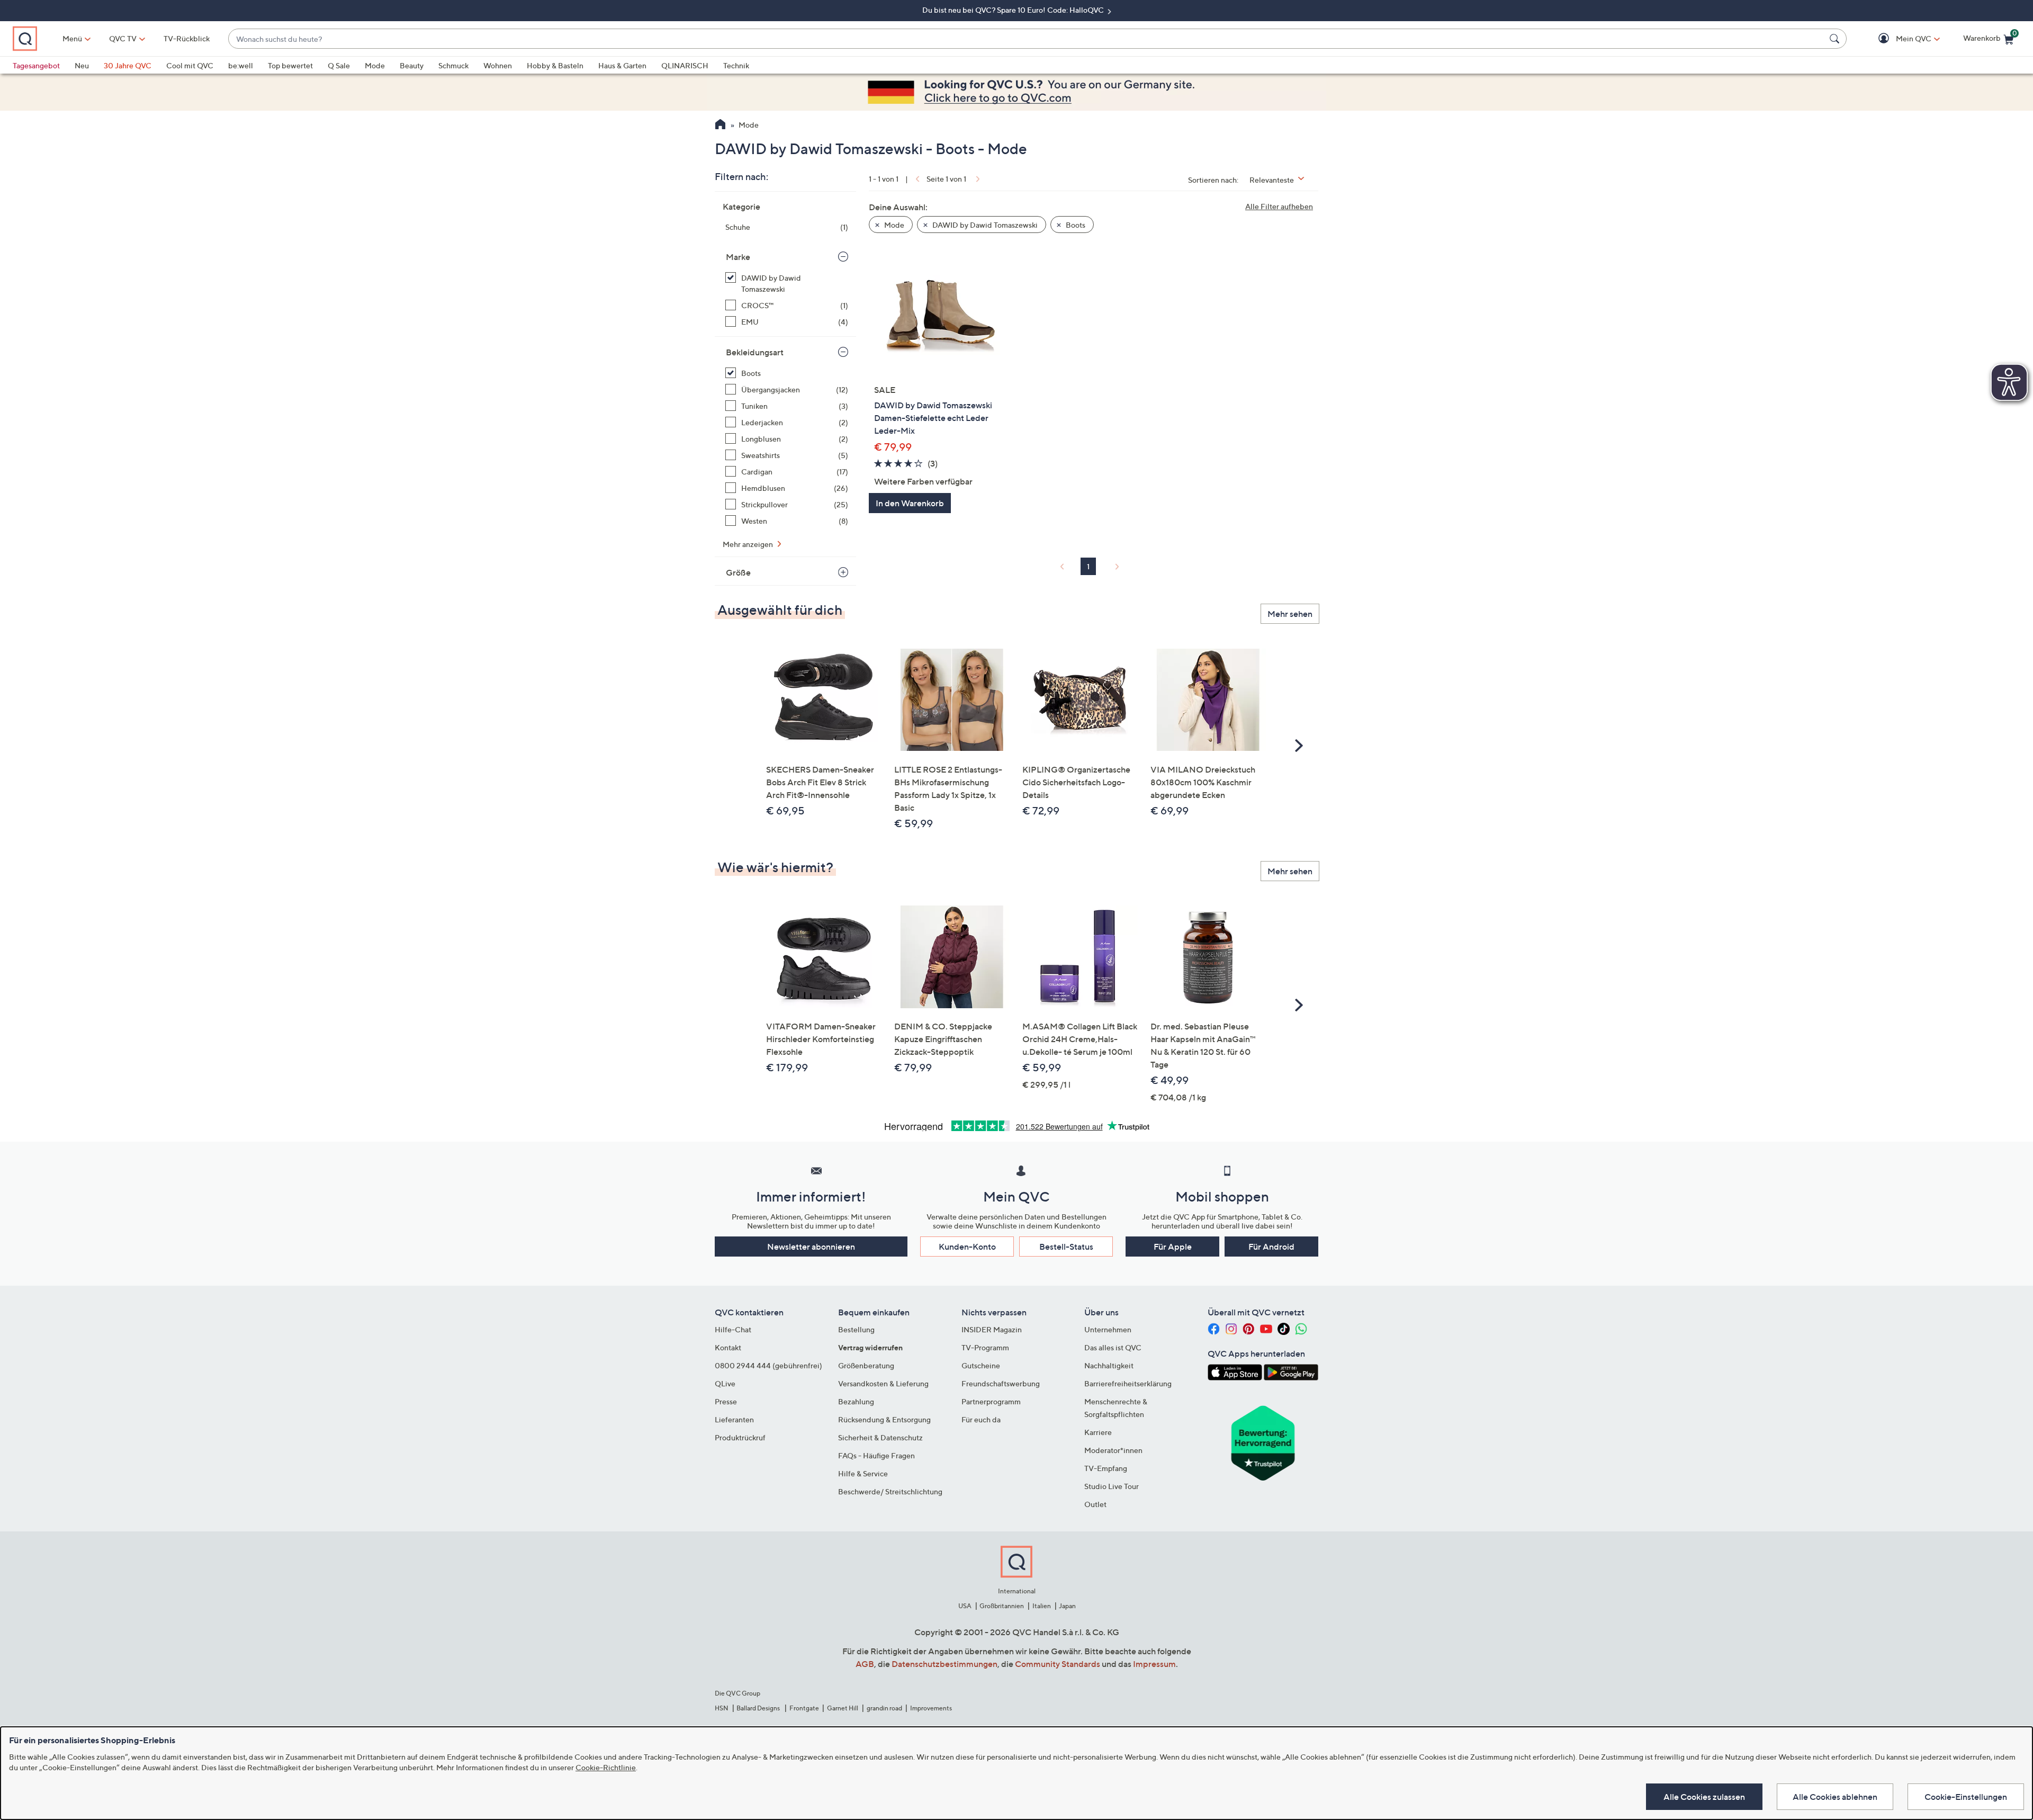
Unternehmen (1108, 1329)
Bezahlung (856, 1401)
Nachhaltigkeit (1109, 1365)
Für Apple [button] (1173, 1247)
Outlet (1095, 1504)
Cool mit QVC (190, 65)
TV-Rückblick (187, 38)
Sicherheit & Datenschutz (880, 1437)
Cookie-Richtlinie (606, 1767)
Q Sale (339, 65)
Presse (726, 1401)
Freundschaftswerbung (1001, 1383)
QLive (725, 1383)
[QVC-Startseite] (720, 125)
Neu (82, 65)
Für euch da (981, 1419)
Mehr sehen (1290, 614)
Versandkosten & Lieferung (883, 1383)
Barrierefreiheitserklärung (1128, 1383)
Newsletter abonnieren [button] (811, 1247)
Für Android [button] (1271, 1247)
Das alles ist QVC (1113, 1347)
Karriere (1098, 1432)
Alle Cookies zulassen (1704, 1797)
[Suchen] (1836, 39)
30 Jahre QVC (128, 65)
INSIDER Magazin (992, 1329)
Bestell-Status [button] (1066, 1247)
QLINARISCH (685, 65)
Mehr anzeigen (749, 544)
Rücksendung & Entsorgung (884, 1419)
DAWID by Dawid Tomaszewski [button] (984, 225)
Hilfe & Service (863, 1473)
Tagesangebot (36, 65)
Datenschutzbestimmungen (944, 1664)
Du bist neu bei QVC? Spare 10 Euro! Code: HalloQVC (1014, 10)
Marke (738, 257)
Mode (375, 65)
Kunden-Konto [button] (967, 1247)
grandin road (884, 1708)
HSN (722, 1708)
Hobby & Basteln (555, 65)
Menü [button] (72, 38)
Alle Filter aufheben (1279, 206)
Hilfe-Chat (733, 1329)
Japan (1067, 1606)
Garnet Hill (843, 1708)
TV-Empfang (1106, 1468)
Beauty (412, 65)
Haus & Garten (622, 65)
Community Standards (1058, 1664)
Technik (736, 65)
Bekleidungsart (755, 352)
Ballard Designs (759, 1708)
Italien (1042, 1606)
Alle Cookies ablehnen (1835, 1797)
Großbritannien (1002, 1606)
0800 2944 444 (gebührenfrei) (768, 1365)
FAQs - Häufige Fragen (876, 1455)
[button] (1898, 39)
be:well (241, 65)
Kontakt (728, 1347)
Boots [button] (1075, 225)
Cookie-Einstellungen (1966, 1797)
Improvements (931, 1708)
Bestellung (856, 1329)
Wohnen (498, 65)
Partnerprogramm (991, 1401)
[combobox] (1027, 39)
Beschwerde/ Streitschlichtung (890, 1491)
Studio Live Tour (1112, 1486)
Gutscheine (981, 1365)
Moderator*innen (1113, 1450)
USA (965, 1606)
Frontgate (804, 1708)
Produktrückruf (740, 1437)
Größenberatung (866, 1365)
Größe (738, 572)
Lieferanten (734, 1419)
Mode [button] (893, 225)
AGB (865, 1664)
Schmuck (453, 65)
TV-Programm (985, 1347)
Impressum (1154, 1664)
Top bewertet (290, 65)
